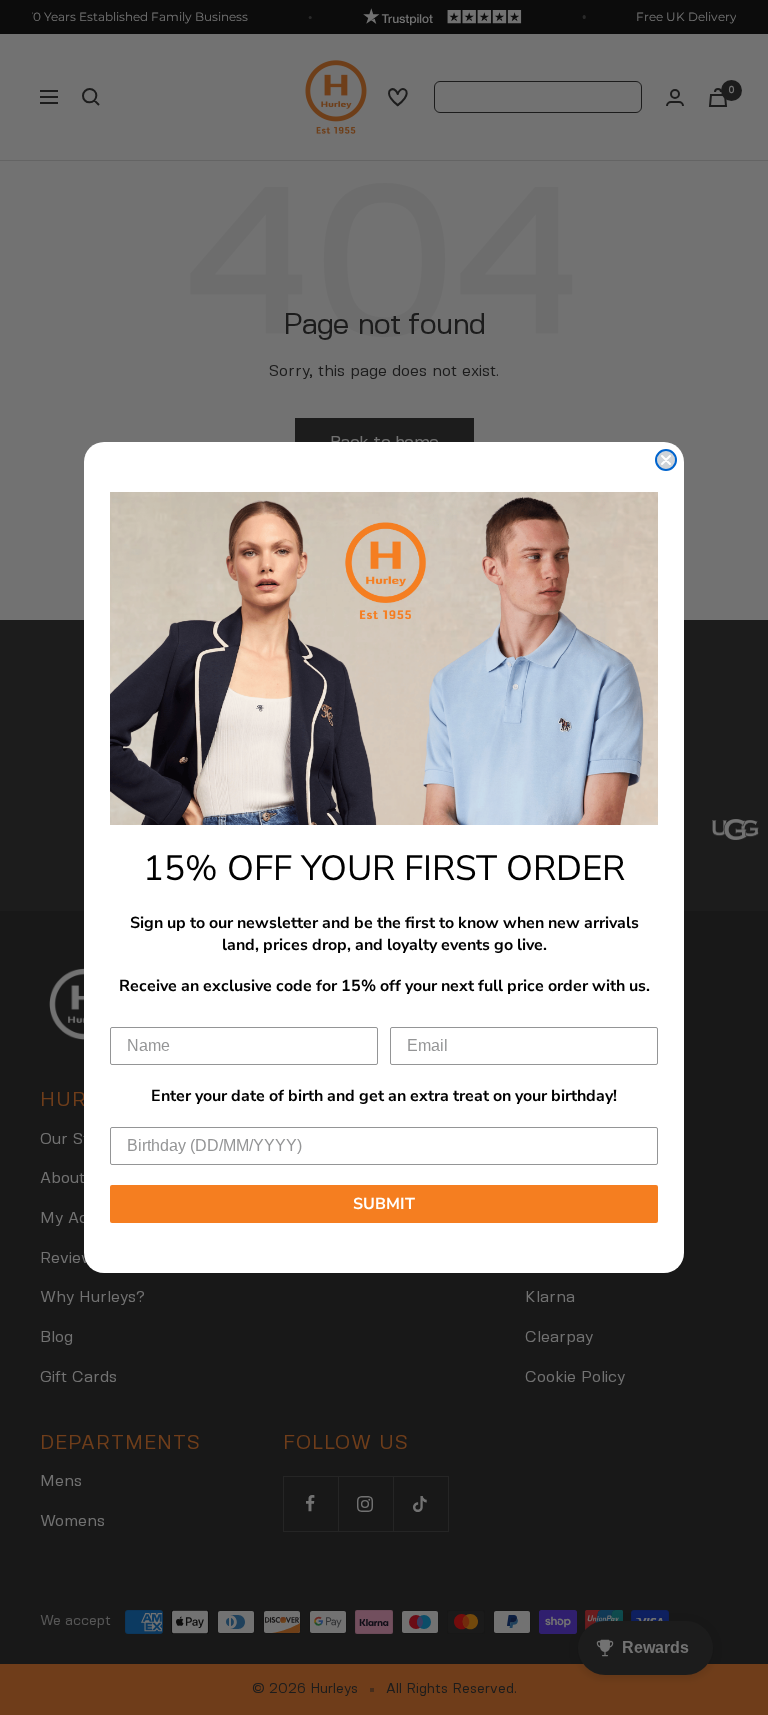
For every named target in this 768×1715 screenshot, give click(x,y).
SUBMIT (384, 1204)
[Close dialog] (666, 460)
